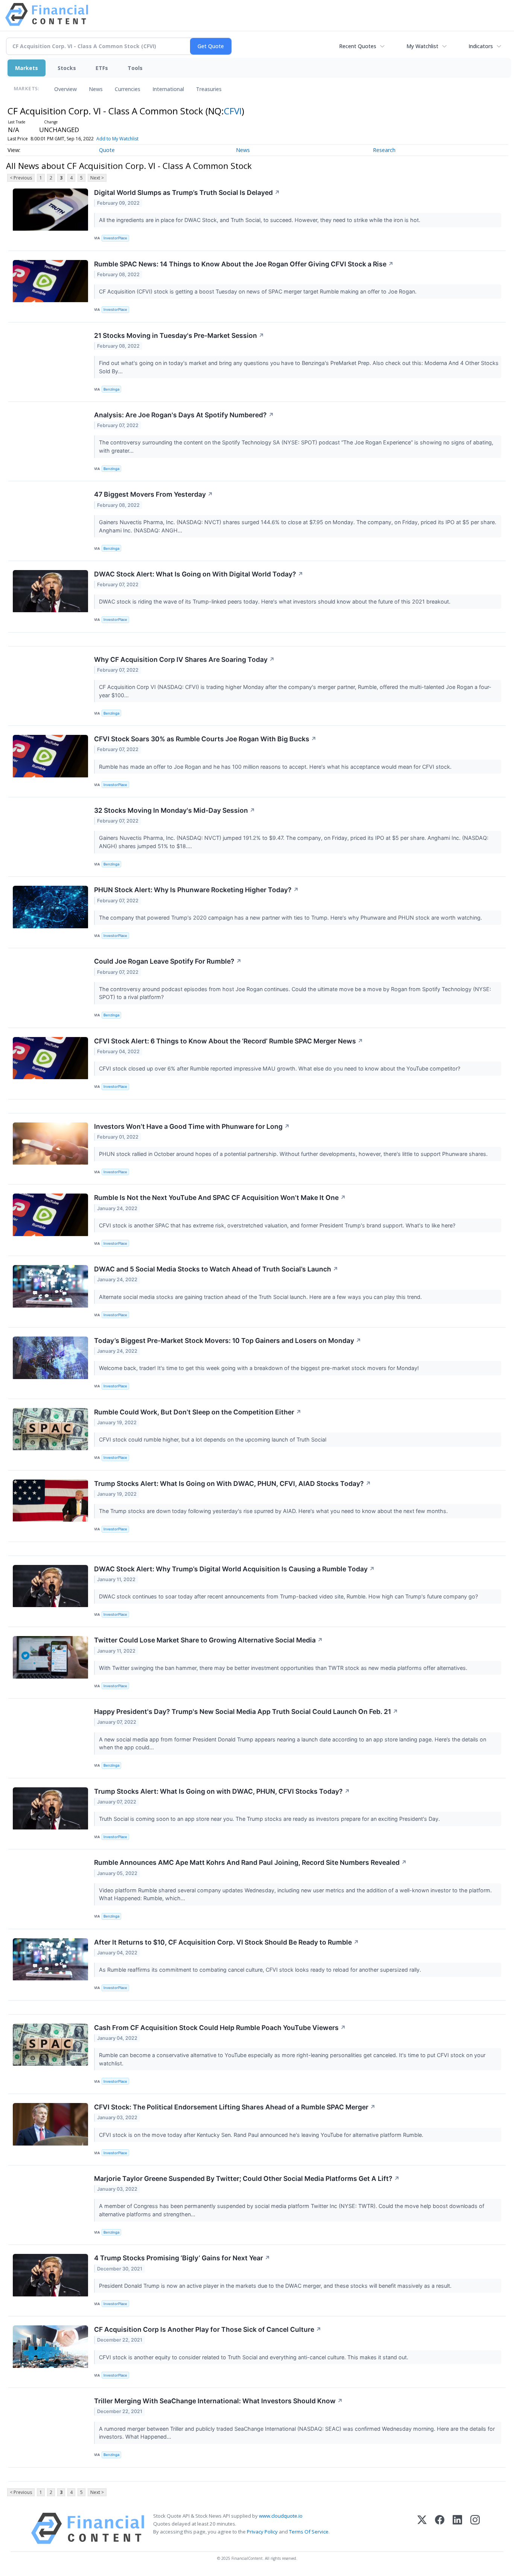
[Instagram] (475, 2528)
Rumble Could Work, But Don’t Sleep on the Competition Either (198, 1412)
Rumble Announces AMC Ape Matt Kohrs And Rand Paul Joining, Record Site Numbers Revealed (250, 1862)
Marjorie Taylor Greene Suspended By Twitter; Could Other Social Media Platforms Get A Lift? (247, 2178)
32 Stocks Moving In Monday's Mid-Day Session (175, 810)
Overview (65, 89)
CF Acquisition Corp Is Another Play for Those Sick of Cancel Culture (208, 2329)
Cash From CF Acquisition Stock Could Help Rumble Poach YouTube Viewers (220, 2028)
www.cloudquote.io (281, 2516)
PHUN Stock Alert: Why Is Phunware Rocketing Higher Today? (196, 890)
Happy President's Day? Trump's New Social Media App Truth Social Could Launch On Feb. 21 (246, 1712)
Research (384, 150)
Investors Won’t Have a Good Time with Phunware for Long (192, 1126)
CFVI (233, 111)
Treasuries (209, 89)
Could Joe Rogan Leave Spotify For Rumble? (168, 961)
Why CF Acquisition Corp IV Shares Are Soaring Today (184, 659)
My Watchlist (422, 46)
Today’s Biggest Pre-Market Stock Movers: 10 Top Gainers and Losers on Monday (228, 1340)
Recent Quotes (358, 46)
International (168, 89)
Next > (97, 178)
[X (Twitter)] (422, 2528)
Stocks (67, 68)
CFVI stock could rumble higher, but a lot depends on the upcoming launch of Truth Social (213, 1439)
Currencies (128, 89)
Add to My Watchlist (117, 139)
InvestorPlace (115, 238)
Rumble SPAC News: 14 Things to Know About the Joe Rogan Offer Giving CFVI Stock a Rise (244, 264)
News (96, 89)
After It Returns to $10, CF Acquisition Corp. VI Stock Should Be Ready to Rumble (227, 1942)
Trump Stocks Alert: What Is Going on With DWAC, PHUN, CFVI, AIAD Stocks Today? (233, 1483)
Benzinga (111, 389)
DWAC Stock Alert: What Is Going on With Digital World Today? (199, 574)
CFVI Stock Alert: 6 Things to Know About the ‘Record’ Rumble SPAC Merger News (229, 1041)
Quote (107, 150)
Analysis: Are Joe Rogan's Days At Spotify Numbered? (184, 415)
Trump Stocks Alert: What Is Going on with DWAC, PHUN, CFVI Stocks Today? (222, 1791)
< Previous (21, 178)
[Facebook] (440, 2528)
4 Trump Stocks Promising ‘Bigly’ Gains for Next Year (182, 2258)
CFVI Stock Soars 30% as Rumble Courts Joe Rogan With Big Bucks (205, 739)
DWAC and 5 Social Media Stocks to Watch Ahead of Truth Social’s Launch (216, 1269)
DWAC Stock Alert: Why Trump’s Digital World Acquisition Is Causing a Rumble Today (234, 1569)
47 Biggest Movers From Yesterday (154, 494)
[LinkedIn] (457, 2528)
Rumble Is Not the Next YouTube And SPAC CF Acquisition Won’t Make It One (220, 1198)
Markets (27, 68)
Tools (135, 68)
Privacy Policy (262, 2532)
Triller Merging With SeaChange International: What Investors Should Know (218, 2401)
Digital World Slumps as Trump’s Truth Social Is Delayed (187, 192)
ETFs (102, 68)
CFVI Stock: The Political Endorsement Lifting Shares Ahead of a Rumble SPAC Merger (235, 2107)
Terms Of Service (309, 2532)
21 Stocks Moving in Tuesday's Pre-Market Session (179, 335)
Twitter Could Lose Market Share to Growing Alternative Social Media (208, 1640)
